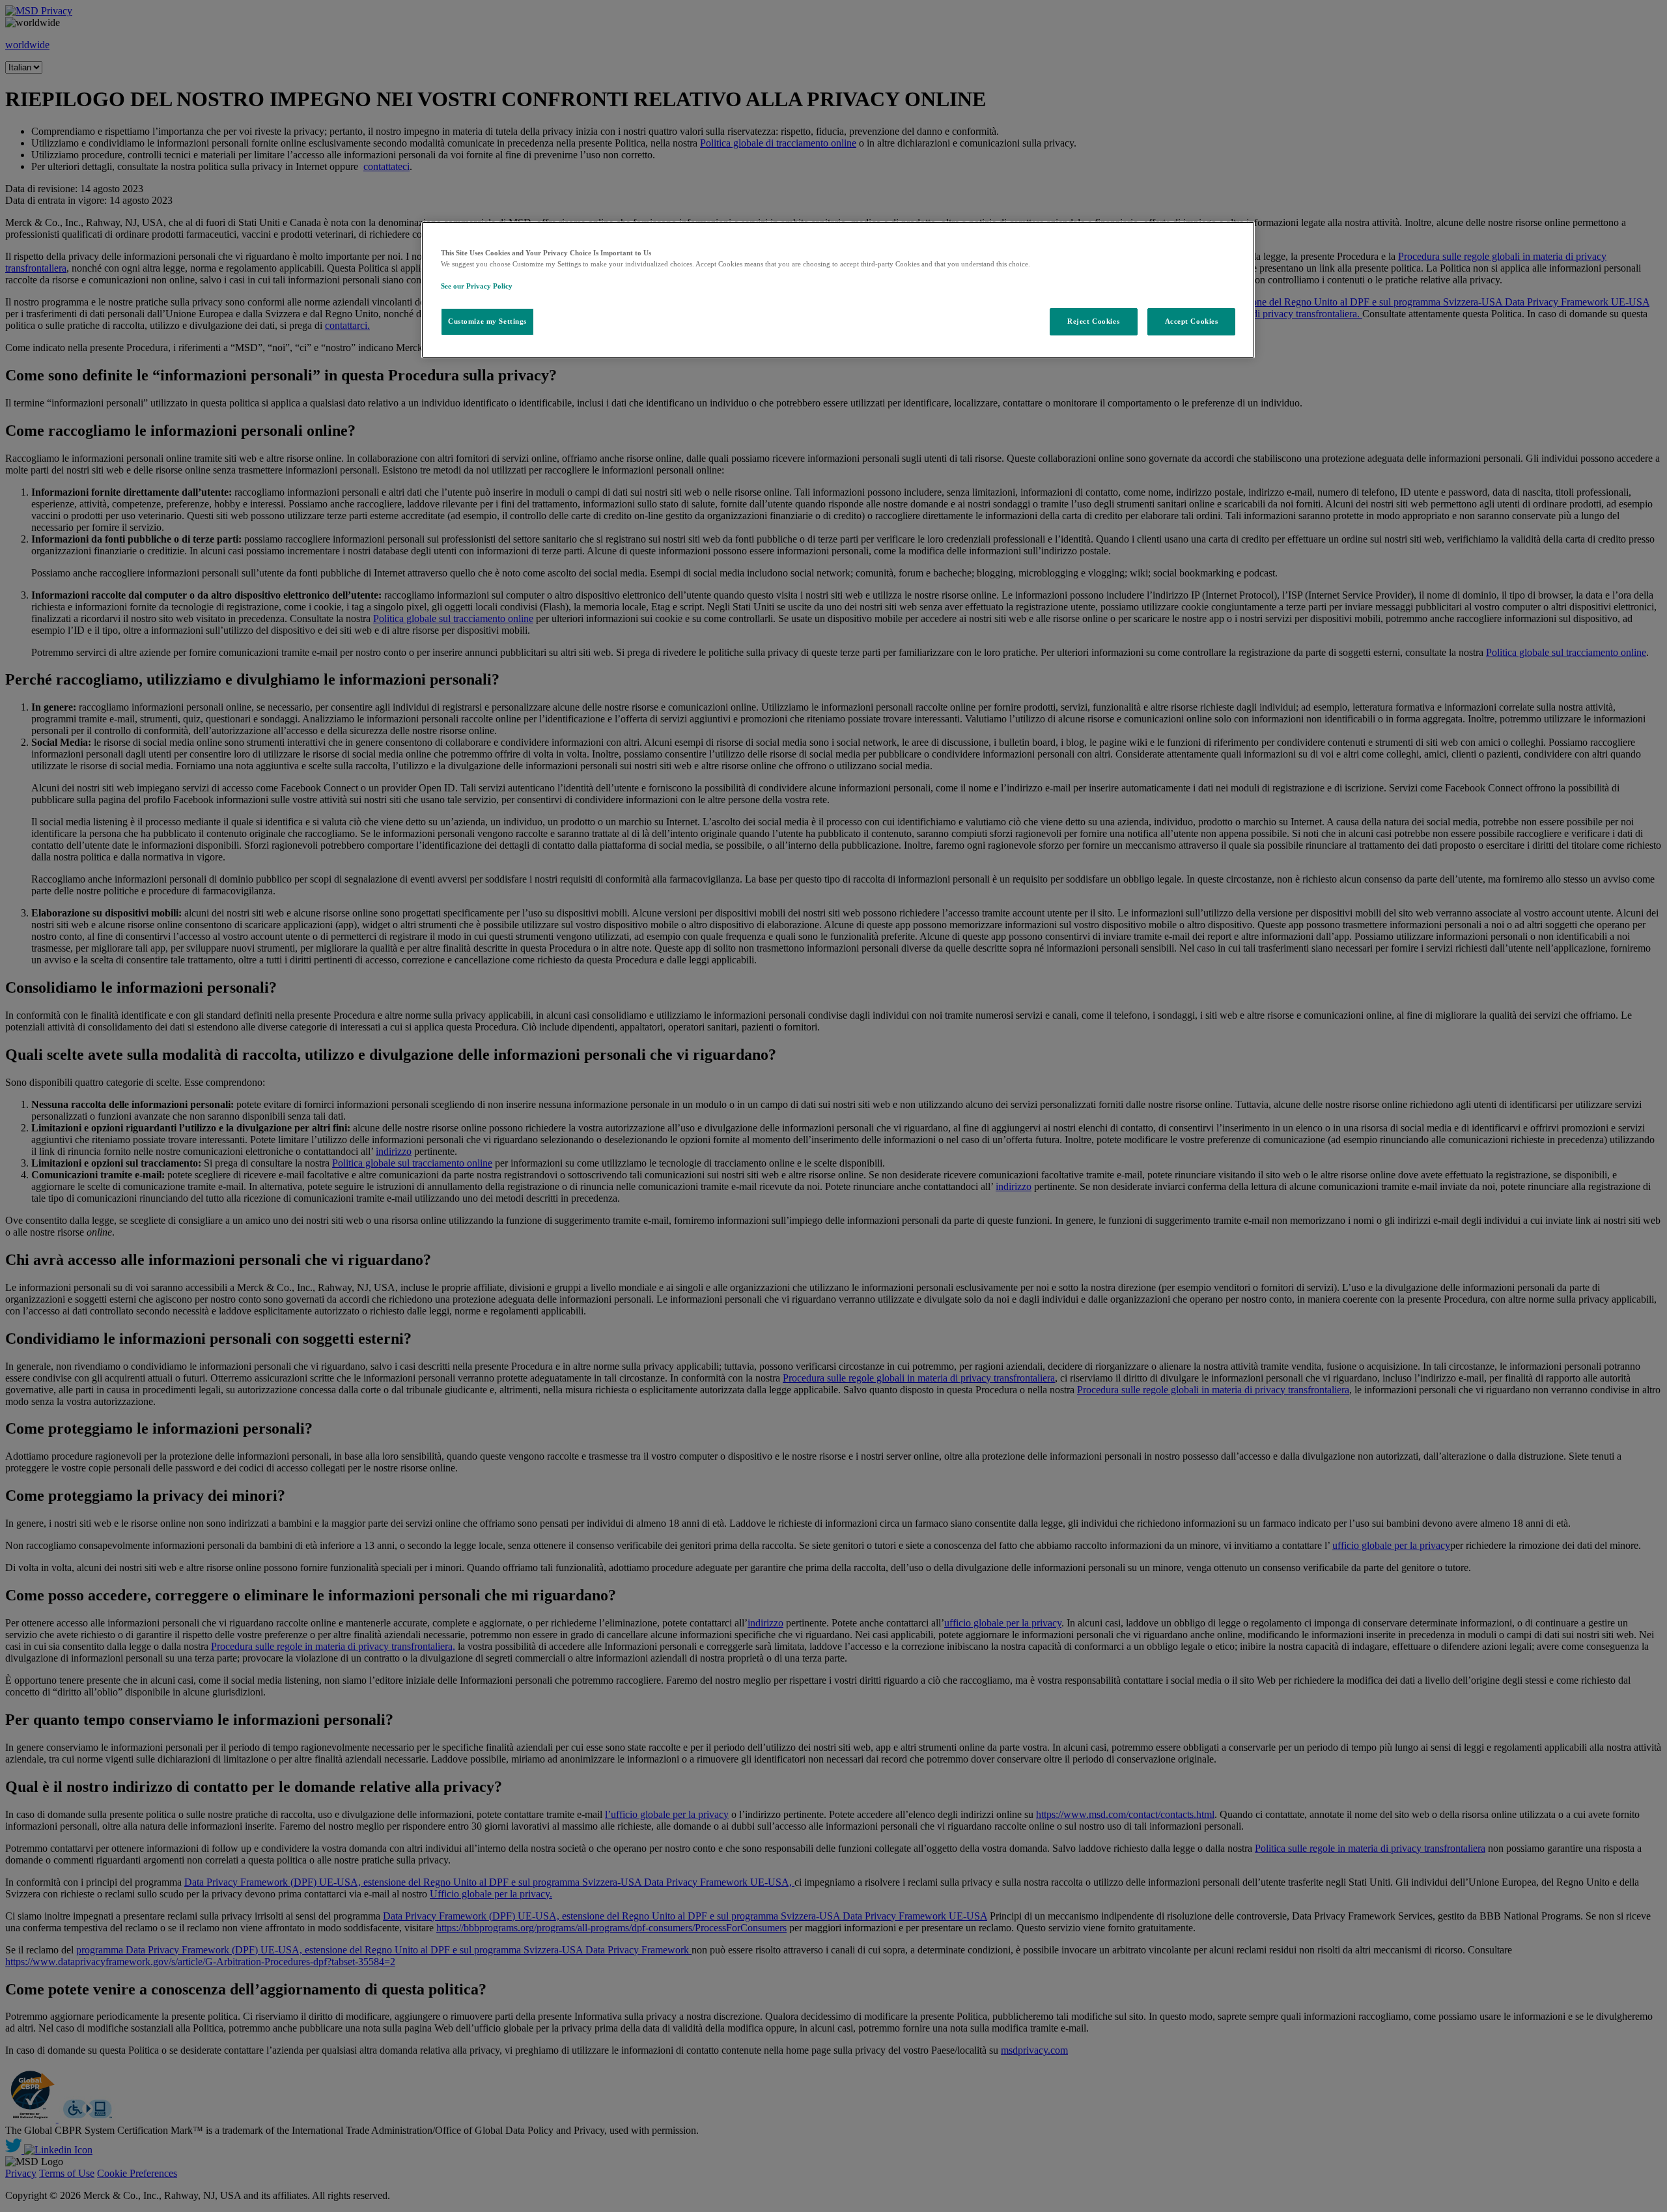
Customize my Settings (487, 321)
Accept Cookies (1192, 321)
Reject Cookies (1093, 321)
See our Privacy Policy (477, 286)
